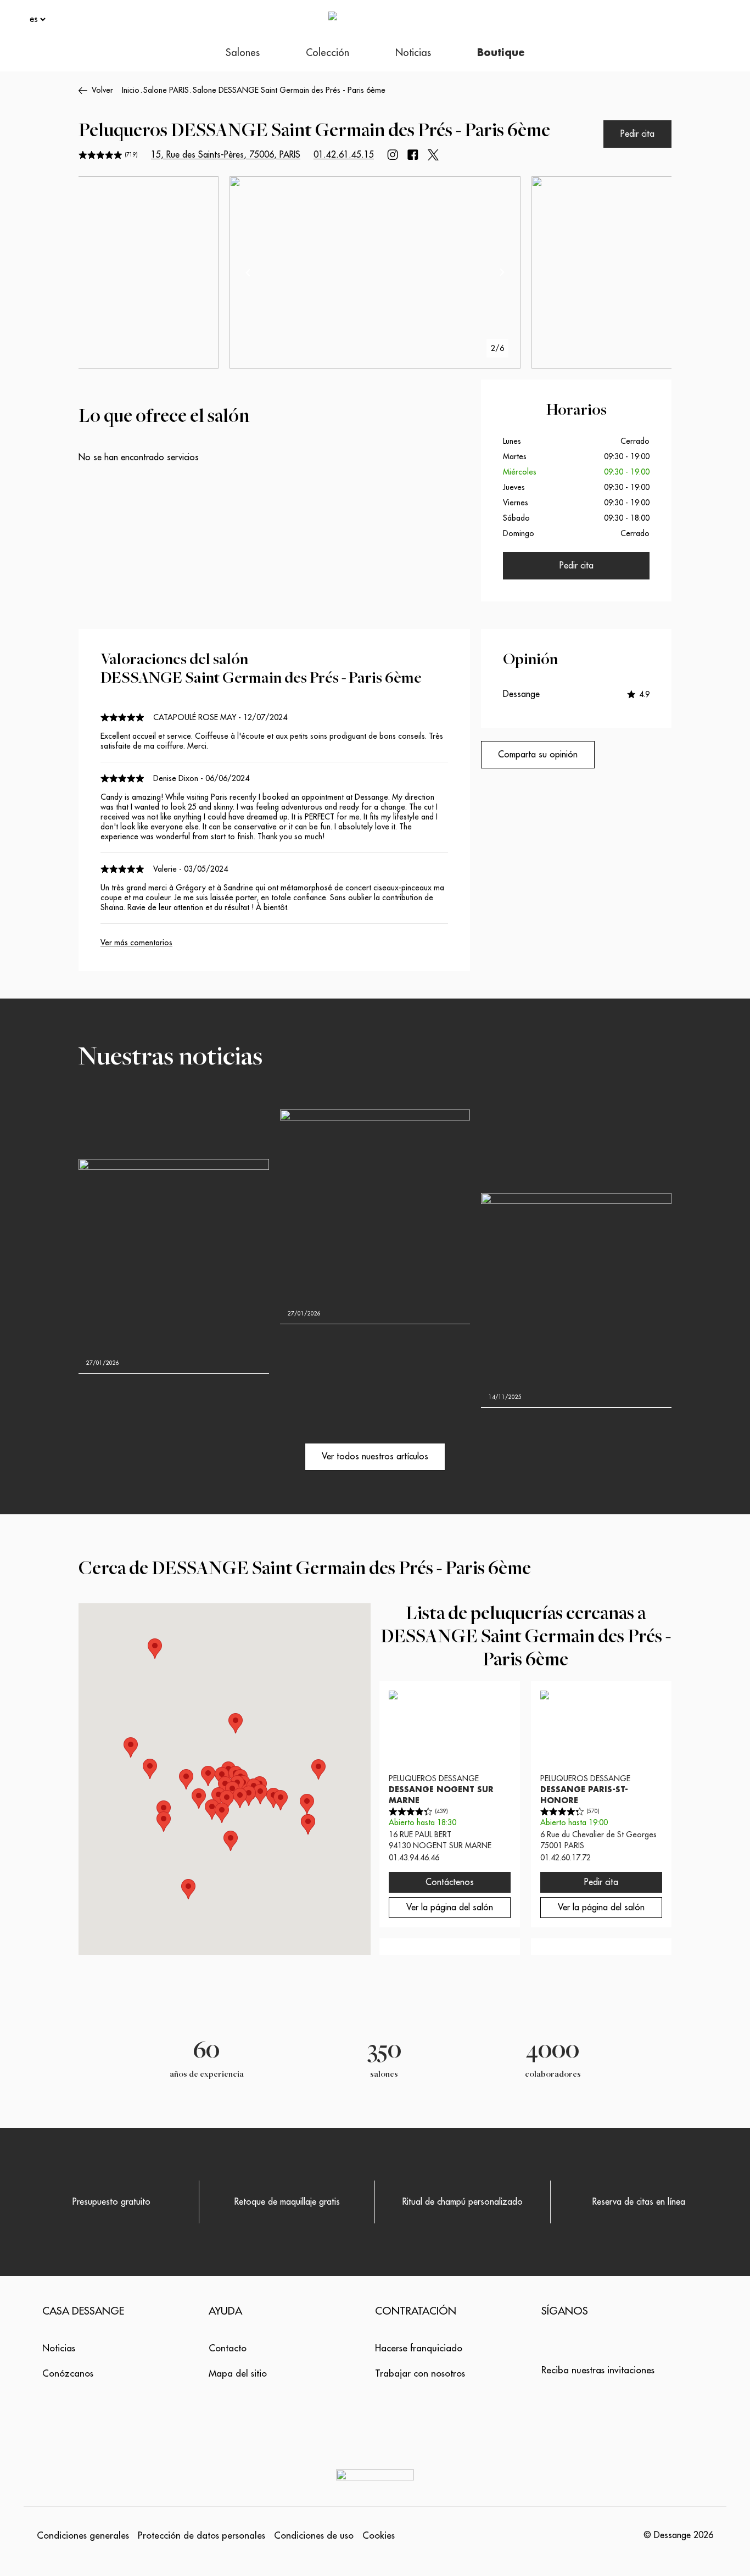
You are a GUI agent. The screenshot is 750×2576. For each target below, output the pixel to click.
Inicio (131, 90)
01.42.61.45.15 (344, 155)
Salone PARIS (166, 90)
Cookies (379, 2536)
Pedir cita (637, 134)
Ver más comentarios (136, 943)
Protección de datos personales (202, 2536)
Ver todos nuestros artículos (375, 1457)
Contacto (228, 2348)
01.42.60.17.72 (566, 1858)
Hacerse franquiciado (419, 2348)
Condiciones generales (83, 2536)
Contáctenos (450, 1882)
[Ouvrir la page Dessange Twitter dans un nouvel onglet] (433, 155)
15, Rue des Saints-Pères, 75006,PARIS (226, 155)
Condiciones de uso (314, 2536)
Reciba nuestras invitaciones (598, 2370)
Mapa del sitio (238, 2374)
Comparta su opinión (538, 755)
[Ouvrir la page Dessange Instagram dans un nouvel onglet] (393, 155)
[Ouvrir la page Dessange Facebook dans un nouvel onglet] (413, 155)
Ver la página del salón (450, 1908)
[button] (307, 1804)
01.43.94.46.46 (414, 1858)
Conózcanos (68, 2374)
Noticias (59, 2348)
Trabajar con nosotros (420, 2374)
